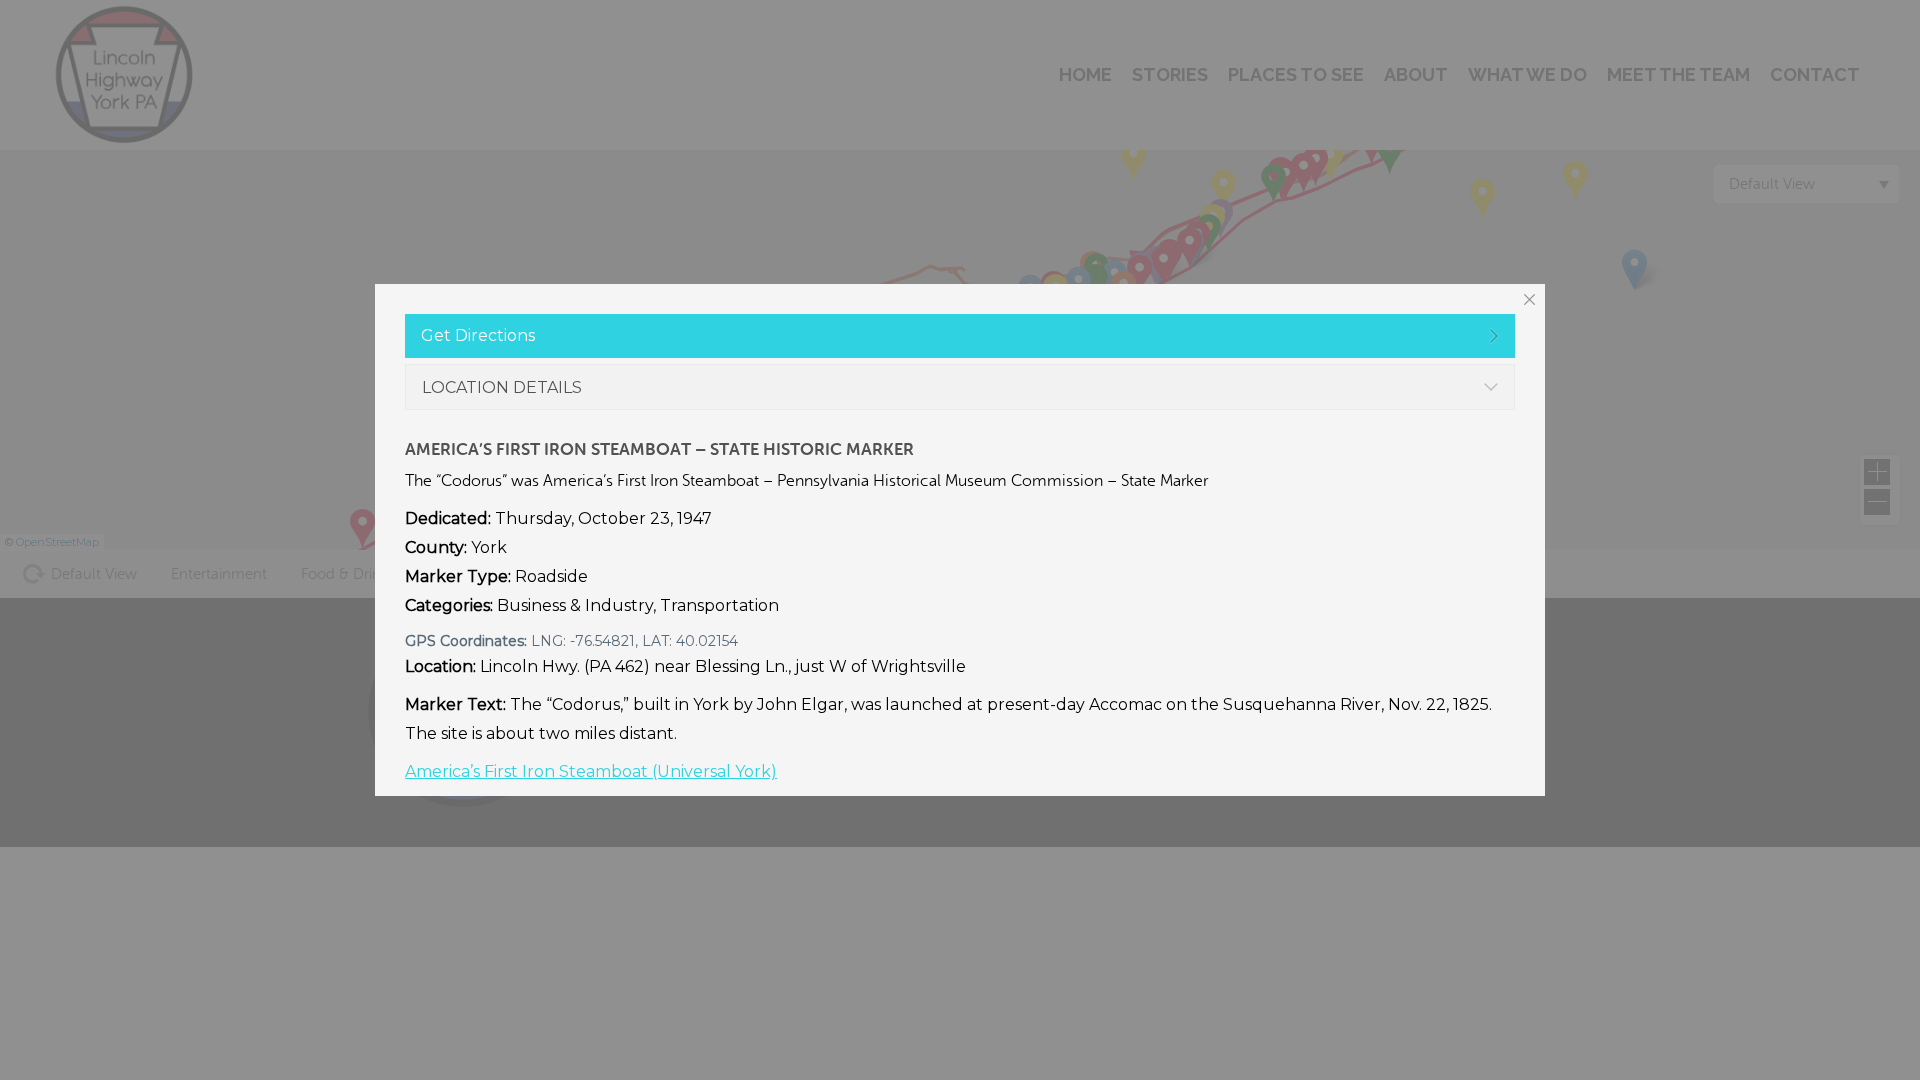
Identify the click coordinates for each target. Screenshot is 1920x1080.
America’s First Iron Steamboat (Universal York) (591, 771)
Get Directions (478, 335)
